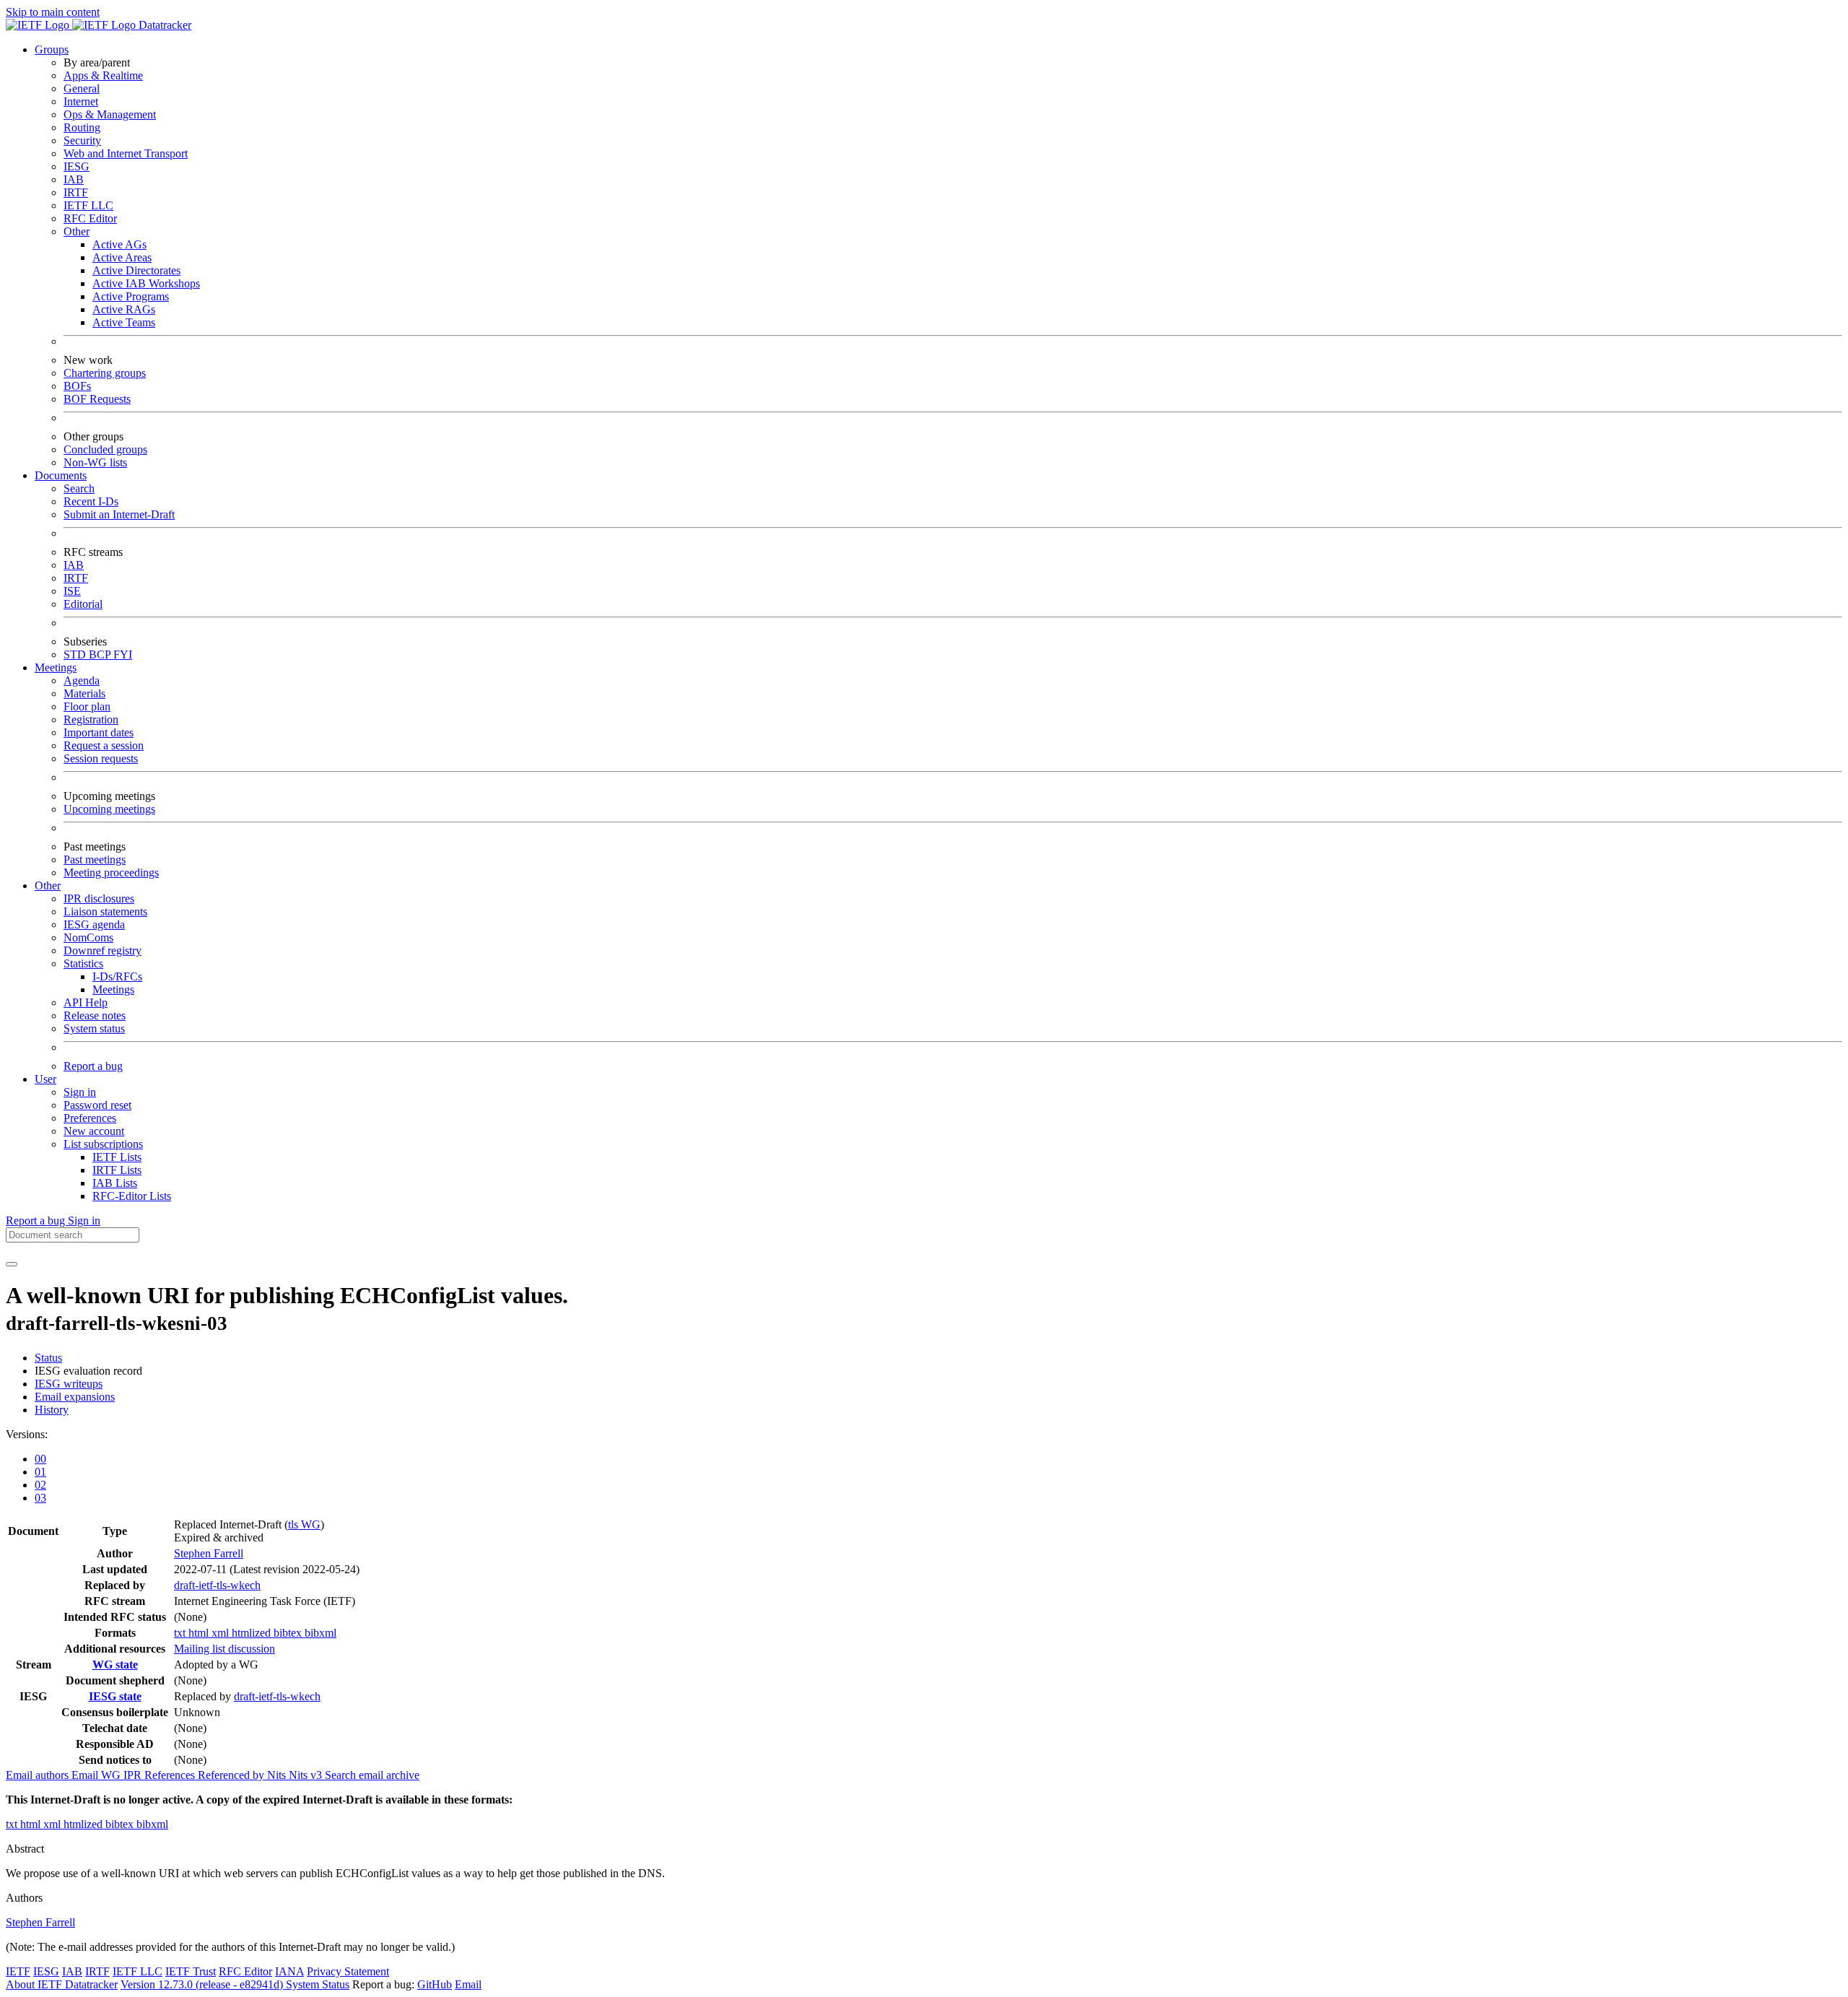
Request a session (104, 745)
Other (77, 231)
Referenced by (232, 1775)
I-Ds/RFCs (117, 976)
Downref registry (103, 950)
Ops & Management (110, 114)
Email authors (39, 1775)
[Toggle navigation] (12, 1264)
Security (82, 140)
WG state (115, 1665)
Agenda (82, 680)
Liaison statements (105, 912)
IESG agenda (94, 924)
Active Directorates (136, 270)
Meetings (113, 989)
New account (94, 1131)
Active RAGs (124, 309)
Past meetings (95, 860)
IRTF (76, 192)
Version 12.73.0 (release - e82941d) (203, 1984)
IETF (18, 1971)
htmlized (253, 1633)
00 (40, 1459)
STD (76, 654)
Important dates (99, 732)
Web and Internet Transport (126, 153)
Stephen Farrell (209, 1553)
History (52, 1410)
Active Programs (131, 296)
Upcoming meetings (109, 809)
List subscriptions (103, 1144)
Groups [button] (52, 49)
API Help (86, 1002)
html (200, 1633)
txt (181, 1633)
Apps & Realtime (103, 75)
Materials (84, 693)
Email (468, 1984)
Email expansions (75, 1397)
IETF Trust (191, 1971)
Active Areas (122, 257)
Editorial (83, 604)
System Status (318, 1984)
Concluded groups (105, 449)
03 (40, 1498)
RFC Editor (90, 218)
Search (79, 488)
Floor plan (87, 706)
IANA (289, 1971)
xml (222, 1633)
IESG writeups (69, 1384)
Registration (91, 719)
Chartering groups (105, 373)
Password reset (97, 1105)
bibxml (321, 1633)
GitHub (435, 1984)
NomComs (88, 937)
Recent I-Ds (91, 501)
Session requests (101, 758)
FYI (123, 654)
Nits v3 (307, 1775)
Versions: (27, 1434)
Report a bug (93, 1066)
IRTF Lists (117, 1170)
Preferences (90, 1118)
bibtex (289, 1633)
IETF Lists (117, 1157)
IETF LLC (88, 205)
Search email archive (372, 1775)
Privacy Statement (348, 1971)
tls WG (304, 1524)
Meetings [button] (56, 667)
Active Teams (124, 322)
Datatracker (164, 25)
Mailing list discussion (225, 1649)
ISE (72, 591)
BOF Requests (97, 399)
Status (48, 1358)
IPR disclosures (99, 899)
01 (40, 1472)
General (82, 88)
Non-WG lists (95, 462)
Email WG (97, 1775)
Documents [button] (61, 475)
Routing (82, 127)
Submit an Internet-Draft (119, 514)
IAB (74, 179)
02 (40, 1485)
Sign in (80, 1092)
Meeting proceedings (111, 873)
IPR (134, 1775)
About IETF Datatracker (62, 1984)
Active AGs (119, 244)
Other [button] (48, 886)
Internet (81, 101)
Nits (278, 1775)
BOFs (77, 386)
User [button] (45, 1079)
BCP (101, 654)
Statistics (83, 963)
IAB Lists (115, 1183)
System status (94, 1028)
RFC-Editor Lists (132, 1196)
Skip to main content (53, 12)
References (171, 1775)
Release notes (95, 1015)
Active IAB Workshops (146, 283)
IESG (77, 166)
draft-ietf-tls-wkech (217, 1585)
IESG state (115, 1696)
